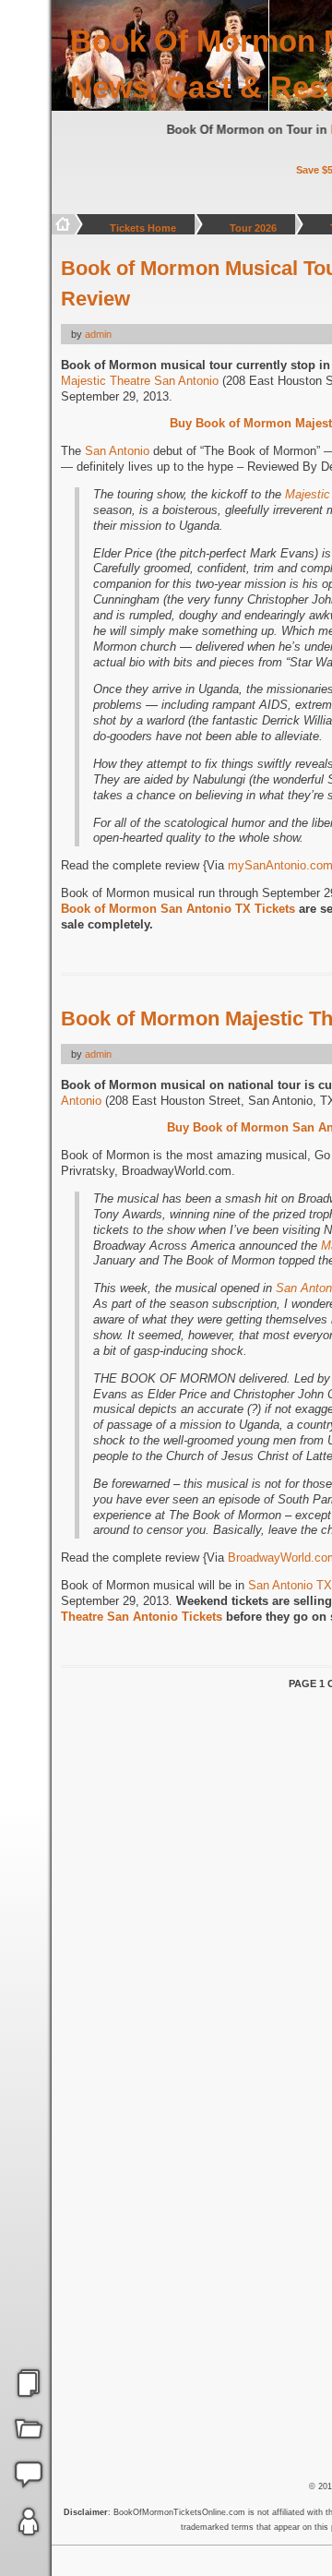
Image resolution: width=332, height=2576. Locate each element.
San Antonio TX (290, 1585)
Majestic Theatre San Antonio (140, 381)
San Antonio (117, 451)
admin (98, 334)
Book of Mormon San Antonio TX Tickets (178, 909)
